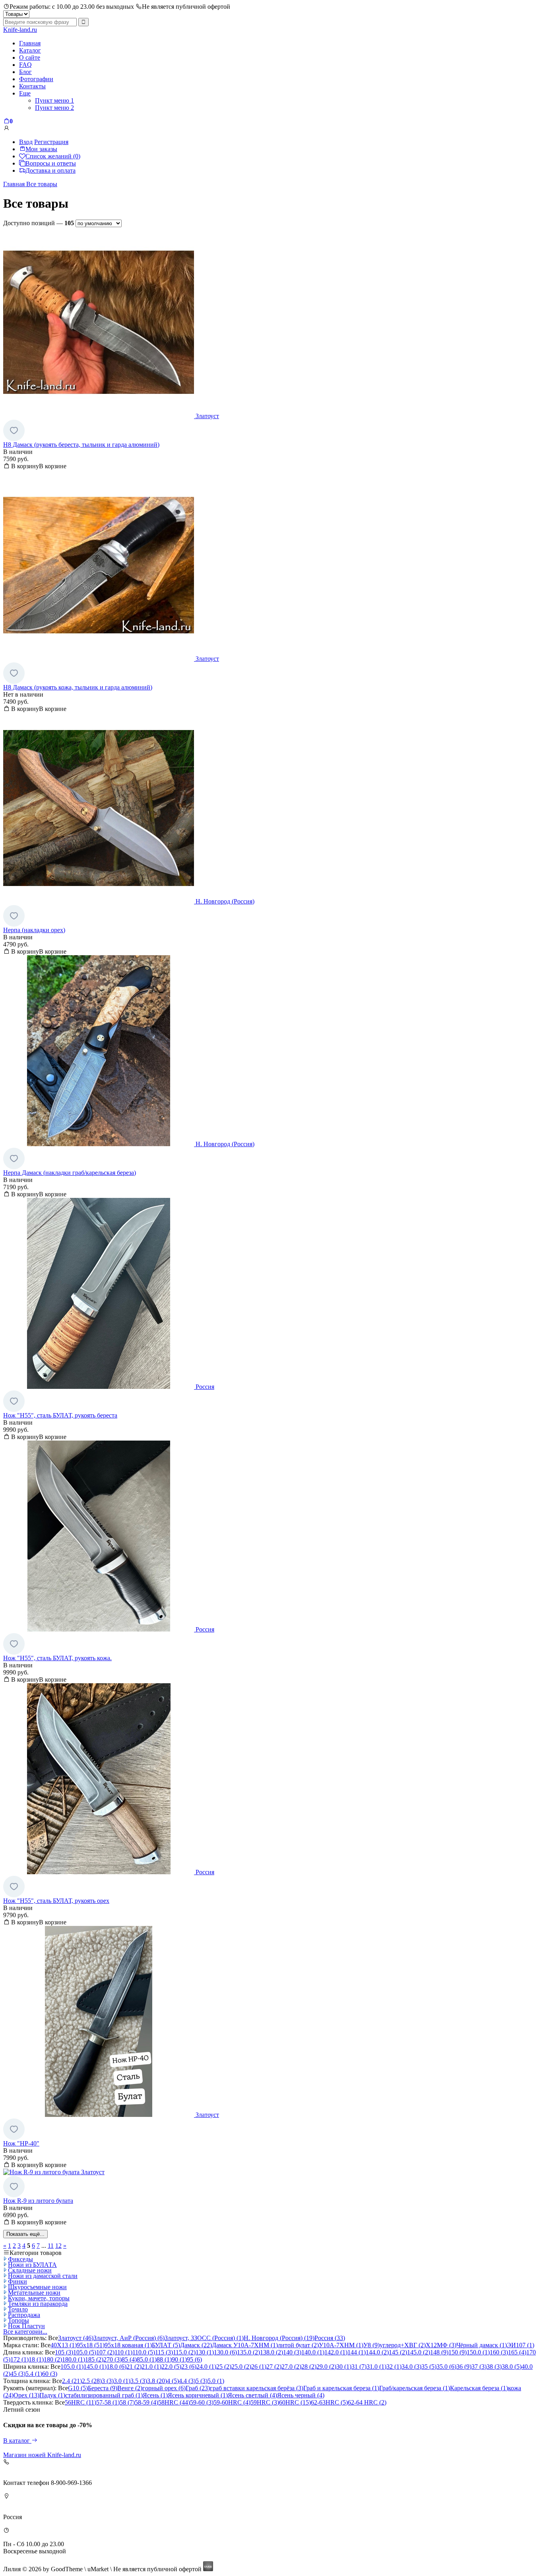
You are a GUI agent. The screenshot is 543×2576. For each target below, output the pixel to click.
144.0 (377, 2352)
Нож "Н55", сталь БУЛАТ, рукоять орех (56, 1901)
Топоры (18, 2320)
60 (50, 2374)
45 (18, 2374)
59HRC (265, 2402)
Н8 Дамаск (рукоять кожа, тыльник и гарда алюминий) (78, 687)
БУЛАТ (166, 2345)
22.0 (171, 2367)
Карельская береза (479, 2388)
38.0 (512, 2367)
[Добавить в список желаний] (14, 430)
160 (499, 2352)
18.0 (116, 2367)
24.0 (206, 2367)
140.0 (313, 2352)
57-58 (108, 2402)
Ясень (155, 2395)
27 (274, 2367)
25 (224, 2367)
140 (292, 2352)
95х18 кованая (128, 2345)
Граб (198, 2388)
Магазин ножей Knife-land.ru (42, 2455)
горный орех (164, 2388)
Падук (52, 2395)
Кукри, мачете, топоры (39, 2298)
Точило (18, 2309)
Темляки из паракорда (38, 2304)
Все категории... (25, 2332)
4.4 (187, 2381)
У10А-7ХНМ (341, 2345)
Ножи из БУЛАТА (32, 2265)
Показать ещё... (25, 2234)
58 (127, 2402)
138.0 (271, 2352)
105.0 (85, 2352)
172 (19, 2359)
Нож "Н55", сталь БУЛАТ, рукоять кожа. (57, 1658)
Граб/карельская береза (415, 2388)
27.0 (291, 2367)
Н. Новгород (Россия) (279, 2338)
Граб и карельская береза (341, 2388)
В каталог (17, 2441)
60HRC (295, 2402)
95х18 (91, 2345)
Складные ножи (30, 2270)
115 (164, 2352)
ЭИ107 (521, 2345)
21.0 (151, 2367)
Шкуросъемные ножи (37, 2287)
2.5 (92, 2381)
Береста (103, 2388)
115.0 (184, 2352)
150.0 (478, 2352)
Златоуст (76, 2338)
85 (129, 2359)
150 (458, 2352)
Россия (330, 2338)
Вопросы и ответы (51, 163)
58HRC (174, 2402)
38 (494, 2367)
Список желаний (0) (53, 156)
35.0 (446, 2367)
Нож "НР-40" (21, 2143)
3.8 (157, 2381)
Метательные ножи (34, 2293)
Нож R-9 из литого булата (38, 2201)
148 (439, 2352)
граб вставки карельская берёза (257, 2388)
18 (36, 2359)
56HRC (80, 2402)
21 (134, 2367)
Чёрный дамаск (482, 2345)
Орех (26, 2395)
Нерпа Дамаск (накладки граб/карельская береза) (70, 1173)
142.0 (336, 2352)
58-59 (146, 2402)
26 (259, 2367)
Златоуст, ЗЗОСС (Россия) (204, 2338)
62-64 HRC (367, 2402)
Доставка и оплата (50, 170)
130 (205, 2352)
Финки (17, 2281)
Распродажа (24, 2315)
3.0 (122, 2381)
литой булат (298, 2345)
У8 (371, 2345)
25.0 (241, 2367)
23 (189, 2367)
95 (194, 2359)
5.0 (216, 2381)
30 (344, 2367)
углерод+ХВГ (403, 2345)
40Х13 (64, 2345)
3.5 (139, 2381)
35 (429, 2367)
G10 (78, 2388)
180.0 (74, 2359)
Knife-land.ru (20, 30)
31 (359, 2367)
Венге (130, 2388)
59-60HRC (232, 2402)
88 (164, 2359)
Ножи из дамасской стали (43, 2276)
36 (464, 2367)
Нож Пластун (26, 2326)
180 (53, 2359)
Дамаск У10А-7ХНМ (245, 2345)
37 (479, 2367)
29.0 (326, 2367)
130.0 (225, 2352)
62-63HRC (329, 2402)
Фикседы (20, 2259)
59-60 (202, 2402)
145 (398, 2352)
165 (517, 2352)
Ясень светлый (252, 2395)
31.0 (376, 2367)
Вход (26, 142)
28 (309, 2367)
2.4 (72, 2381)
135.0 (248, 2352)
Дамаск (196, 2345)
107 (105, 2352)
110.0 (144, 2352)
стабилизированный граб (104, 2395)
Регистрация (51, 142)
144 (357, 2352)
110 (123, 2352)
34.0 (411, 2367)
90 (179, 2359)
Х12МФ (441, 2345)
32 (394, 2367)
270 (112, 2359)
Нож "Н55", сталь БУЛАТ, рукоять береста (60, 1415)
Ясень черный (301, 2395)
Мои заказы (41, 149)
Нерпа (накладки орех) (34, 930)
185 (94, 2359)
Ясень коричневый (198, 2395)
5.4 (34, 2374)
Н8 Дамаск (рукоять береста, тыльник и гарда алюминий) (81, 445)
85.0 (147, 2359)
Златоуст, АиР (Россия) (129, 2338)
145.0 (419, 2352)
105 (64, 2352)
